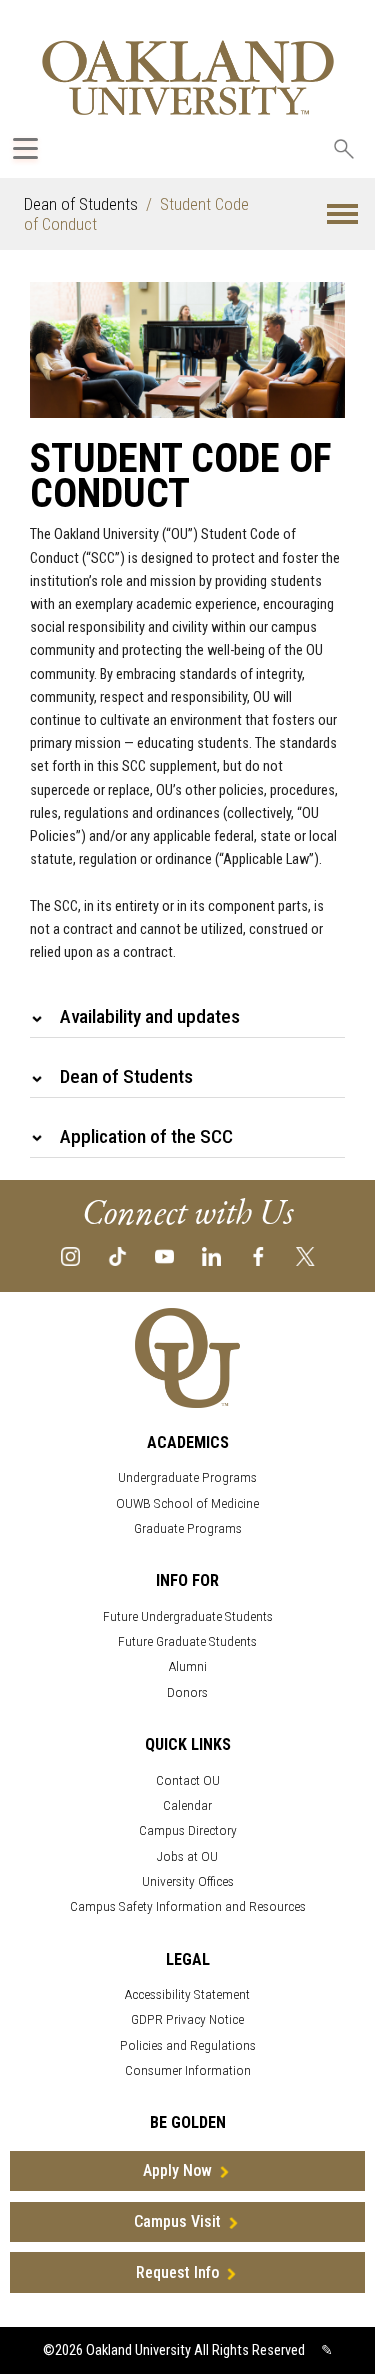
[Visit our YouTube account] (164, 1255)
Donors (187, 1692)
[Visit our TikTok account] (117, 1255)
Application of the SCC (146, 1136)
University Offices (188, 1881)
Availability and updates (150, 1016)
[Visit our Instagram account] (70, 1255)
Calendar (187, 1805)
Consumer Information (188, 2070)
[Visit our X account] (305, 1255)
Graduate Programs (188, 1528)
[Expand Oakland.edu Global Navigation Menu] (25, 148)
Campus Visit (177, 2221)
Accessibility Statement (187, 1994)
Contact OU (188, 1780)
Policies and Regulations (188, 2045)
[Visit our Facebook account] (258, 1255)
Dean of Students (81, 204)
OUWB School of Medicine (187, 1503)
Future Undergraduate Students (188, 1616)
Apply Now (177, 2170)
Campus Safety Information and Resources (188, 1906)
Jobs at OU (187, 1856)
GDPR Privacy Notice (187, 2019)
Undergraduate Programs (187, 1477)
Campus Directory (188, 1830)
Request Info (177, 2272)
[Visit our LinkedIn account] (211, 1255)
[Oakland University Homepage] (188, 77)
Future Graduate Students (187, 1641)
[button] (342, 214)
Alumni (188, 1666)
